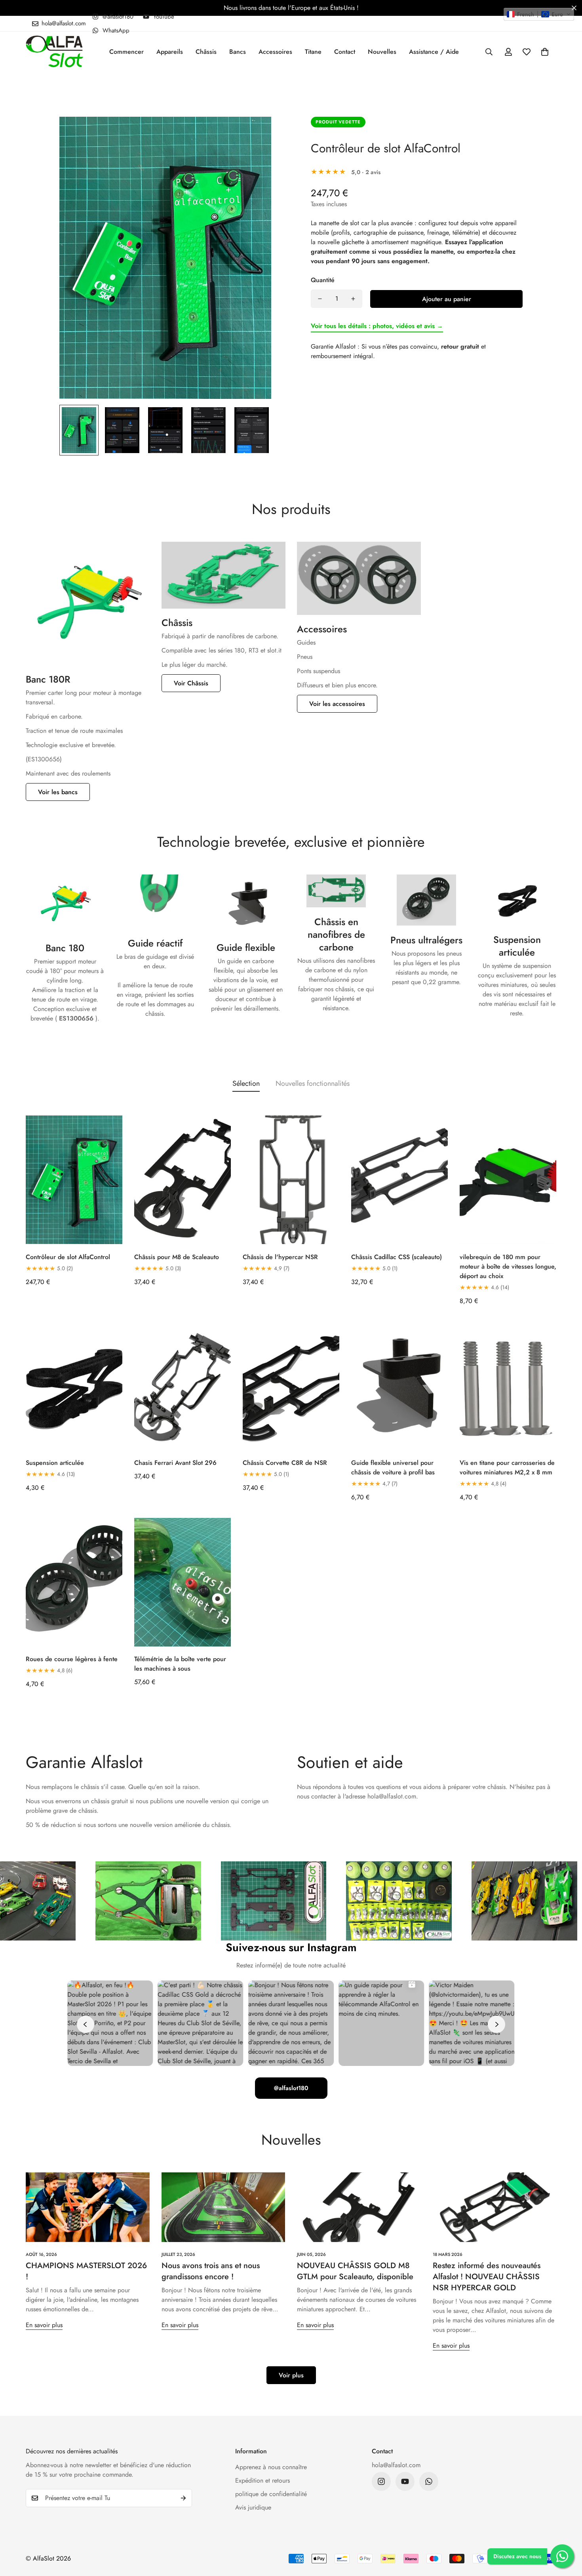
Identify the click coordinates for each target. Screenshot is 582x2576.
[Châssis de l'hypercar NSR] (291, 1180)
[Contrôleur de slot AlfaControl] (74, 1180)
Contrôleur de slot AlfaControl (386, 148)
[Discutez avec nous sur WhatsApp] (562, 2556)
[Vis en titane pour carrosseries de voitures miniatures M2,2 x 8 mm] (508, 1386)
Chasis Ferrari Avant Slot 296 (175, 1463)
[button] (545, 52)
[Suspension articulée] (74, 1386)
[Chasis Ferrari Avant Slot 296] (183, 1386)
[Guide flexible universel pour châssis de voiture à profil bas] (399, 1386)
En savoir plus (44, 2325)
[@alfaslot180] (381, 2481)
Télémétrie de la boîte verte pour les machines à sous (180, 1664)
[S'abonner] (183, 2498)
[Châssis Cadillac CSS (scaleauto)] (399, 1180)
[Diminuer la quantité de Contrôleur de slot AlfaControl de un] (320, 299)
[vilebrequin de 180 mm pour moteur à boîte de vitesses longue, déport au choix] (508, 1180)
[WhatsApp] (429, 2481)
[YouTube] (405, 2481)
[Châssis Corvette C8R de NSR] (291, 1386)
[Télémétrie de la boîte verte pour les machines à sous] (183, 1582)
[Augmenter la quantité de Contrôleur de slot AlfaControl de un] (353, 299)
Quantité (323, 280)
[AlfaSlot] (54, 52)
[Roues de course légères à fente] (74, 1582)
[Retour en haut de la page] (567, 2533)
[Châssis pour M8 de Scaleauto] (183, 1180)
